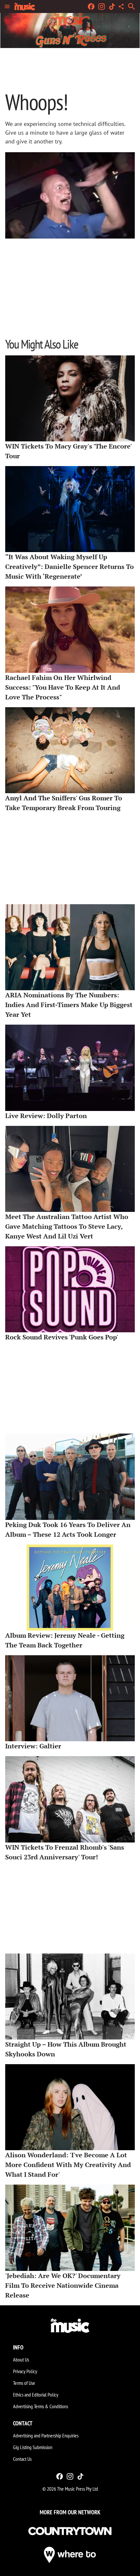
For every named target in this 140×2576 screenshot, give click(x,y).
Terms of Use (24, 2383)
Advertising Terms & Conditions (41, 2406)
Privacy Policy (25, 2371)
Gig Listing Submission (33, 2447)
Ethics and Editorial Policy (36, 2395)
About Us (21, 2360)
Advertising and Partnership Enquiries (46, 2435)
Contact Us (22, 2459)
